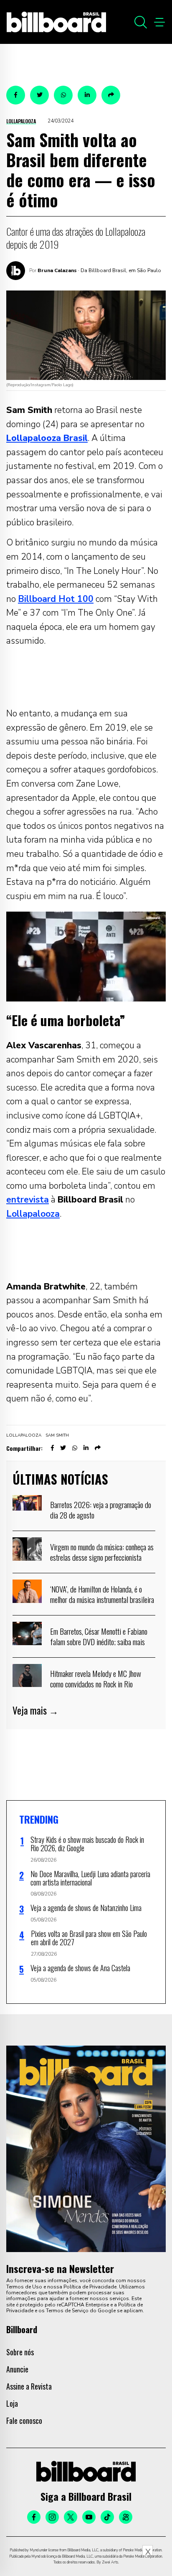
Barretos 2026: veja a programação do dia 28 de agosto (101, 1510)
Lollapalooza (21, 121)
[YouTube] (89, 2517)
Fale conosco (24, 2421)
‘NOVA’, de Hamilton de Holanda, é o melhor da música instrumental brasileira (102, 1594)
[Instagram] (52, 2517)
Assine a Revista (29, 2386)
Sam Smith (57, 1435)
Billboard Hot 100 (56, 599)
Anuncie (17, 2369)
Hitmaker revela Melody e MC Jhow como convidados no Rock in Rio (96, 1679)
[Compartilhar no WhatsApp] (63, 95)
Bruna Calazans (57, 270)
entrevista (28, 1200)
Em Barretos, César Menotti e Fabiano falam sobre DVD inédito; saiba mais (99, 1636)
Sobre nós (20, 2352)
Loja (12, 2403)
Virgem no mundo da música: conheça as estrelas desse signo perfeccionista (102, 1552)
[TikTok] (107, 2517)
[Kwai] (126, 2517)
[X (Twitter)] (71, 2517)
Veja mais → (35, 1710)
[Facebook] (34, 2517)
